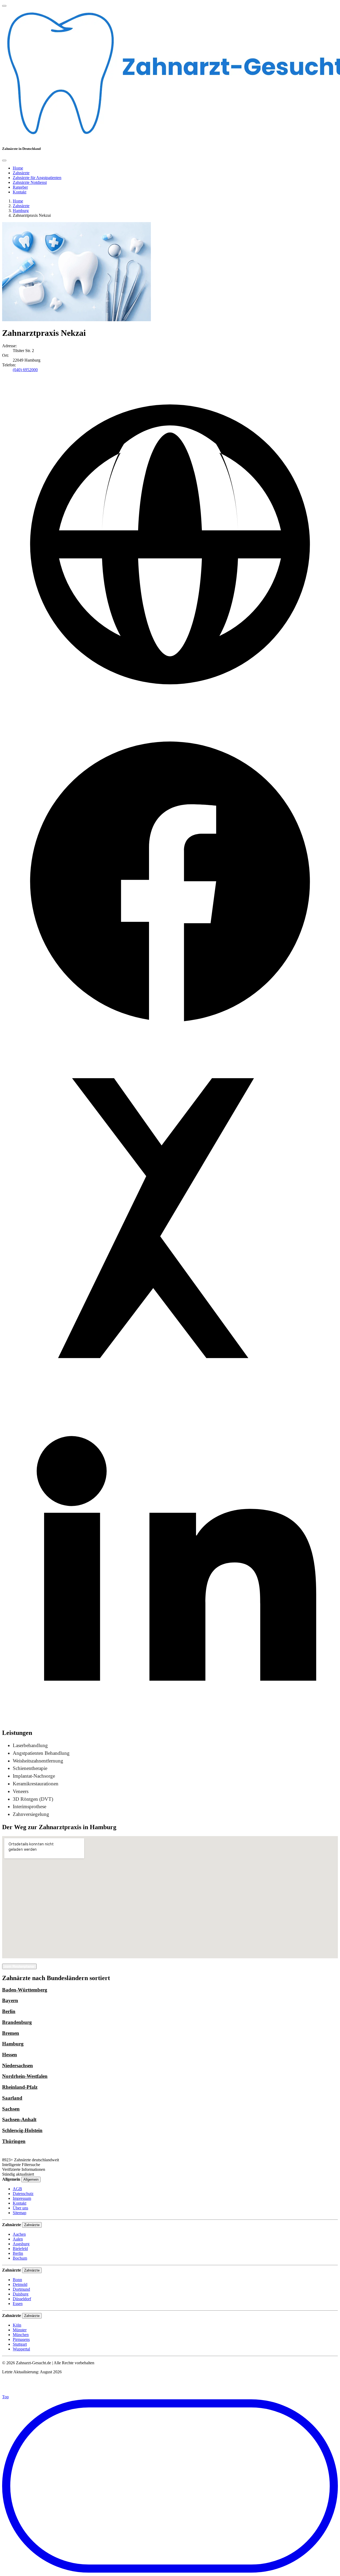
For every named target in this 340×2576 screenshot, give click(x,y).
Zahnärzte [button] (21, 173)
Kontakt (20, 2203)
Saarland (12, 2098)
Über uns (20, 2208)
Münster (20, 2330)
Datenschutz (23, 2194)
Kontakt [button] (20, 192)
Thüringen (14, 2141)
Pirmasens (21, 2339)
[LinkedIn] (170, 1721)
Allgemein (31, 2179)
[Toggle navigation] (4, 6)
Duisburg (21, 2294)
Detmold (20, 2284)
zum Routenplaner (19, 1966)
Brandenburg (17, 2022)
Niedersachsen (18, 2066)
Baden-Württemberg (25, 1990)
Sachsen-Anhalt (19, 2119)
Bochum (20, 2258)
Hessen (10, 2055)
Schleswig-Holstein (22, 2130)
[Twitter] (170, 1385)
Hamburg (21, 211)
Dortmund (21, 2289)
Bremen (11, 2033)
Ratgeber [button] (20, 187)
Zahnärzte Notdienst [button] (30, 182)
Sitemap (20, 2213)
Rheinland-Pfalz (20, 2087)
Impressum (22, 2198)
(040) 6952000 (25, 370)
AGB (17, 2189)
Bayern (10, 2000)
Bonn (17, 2280)
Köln (17, 2325)
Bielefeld (20, 2249)
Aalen (18, 2239)
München (21, 2335)
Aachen (19, 2234)
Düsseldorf (22, 2299)
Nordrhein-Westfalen (25, 2076)
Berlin (9, 2011)
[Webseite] (170, 711)
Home (18, 201)
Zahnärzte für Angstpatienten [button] (37, 178)
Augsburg (21, 2244)
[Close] (4, 160)
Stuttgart (20, 2344)
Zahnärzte (21, 206)
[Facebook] (170, 1048)
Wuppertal (21, 2349)
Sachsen (11, 2109)
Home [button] (18, 168)
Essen (18, 2304)
